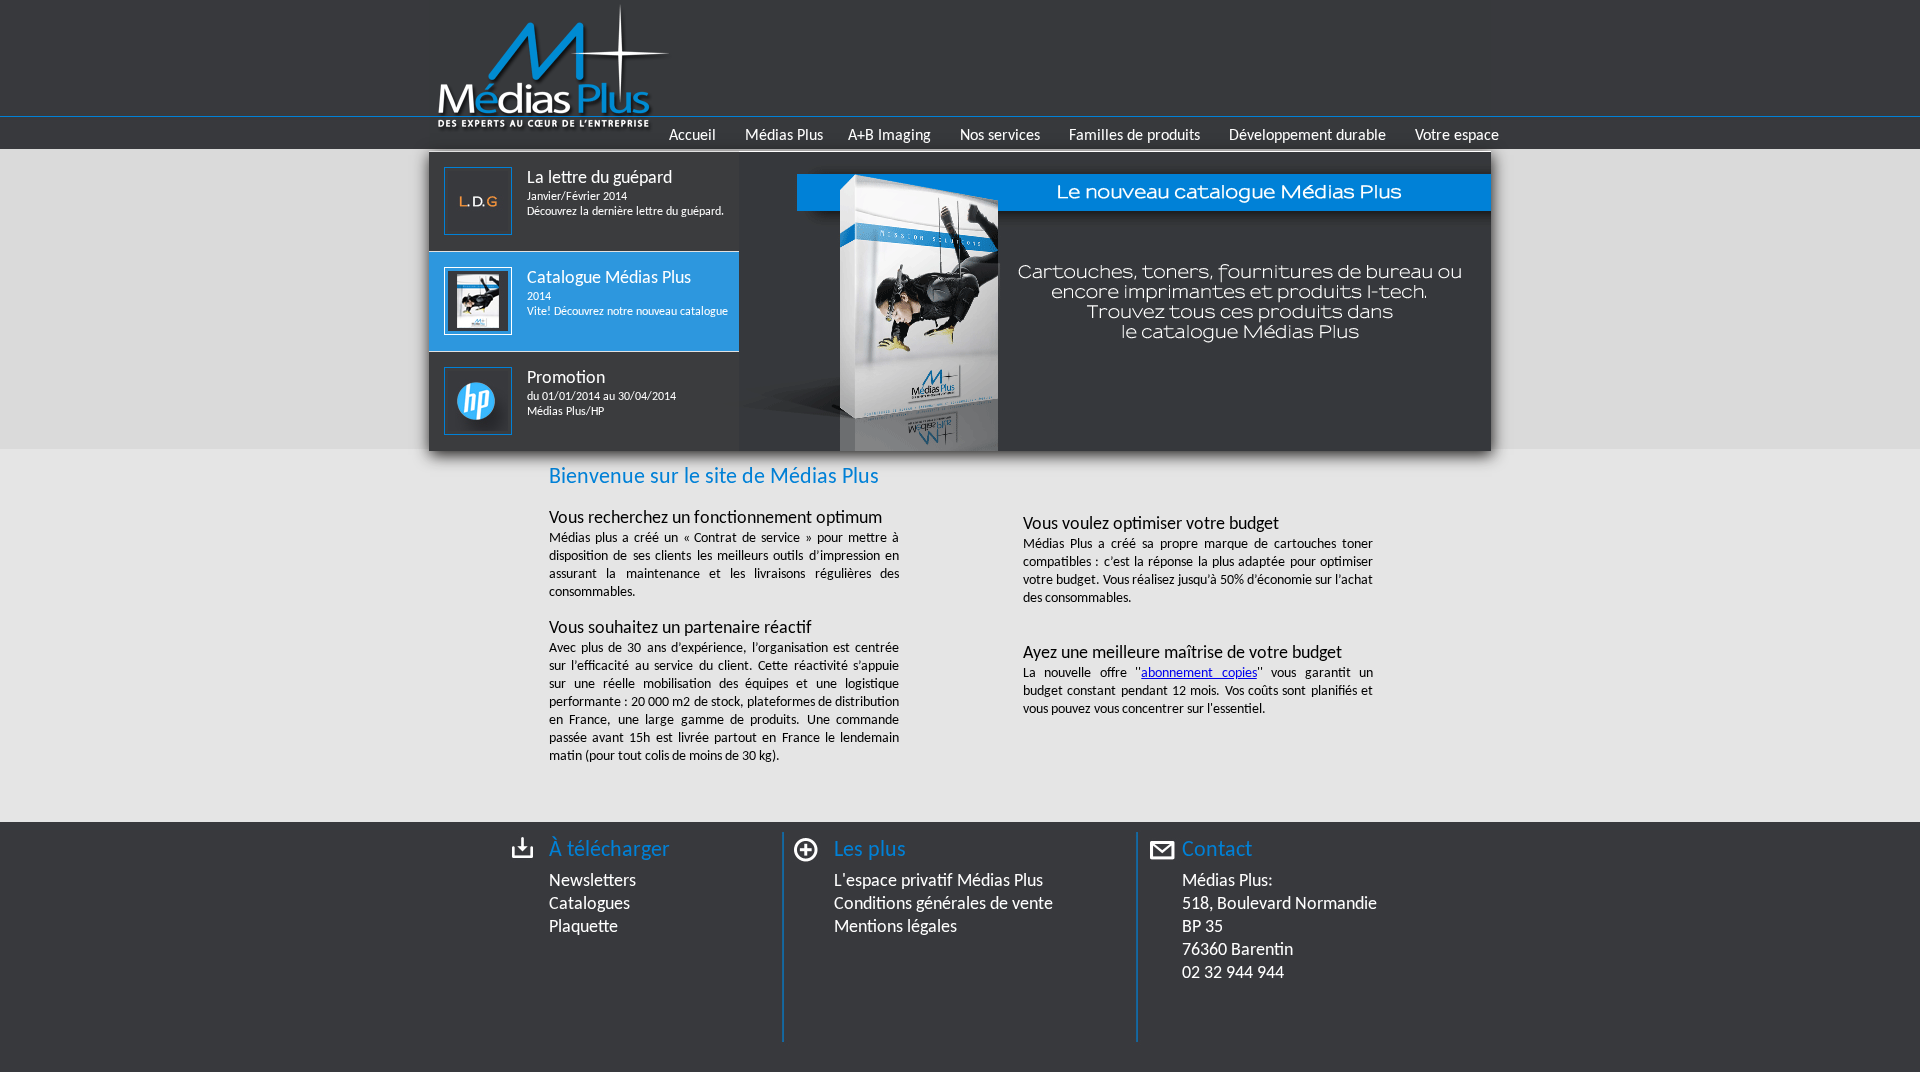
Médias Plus (784, 136)
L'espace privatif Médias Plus (938, 881)
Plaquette (583, 927)
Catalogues (589, 904)
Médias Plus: (1227, 881)
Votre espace (1457, 136)
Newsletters (592, 881)
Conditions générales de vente (943, 904)
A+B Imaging (889, 136)
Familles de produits (1134, 136)
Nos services (1000, 136)
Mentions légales (895, 927)
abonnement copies (1198, 673)
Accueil (692, 136)
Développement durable (1307, 136)
